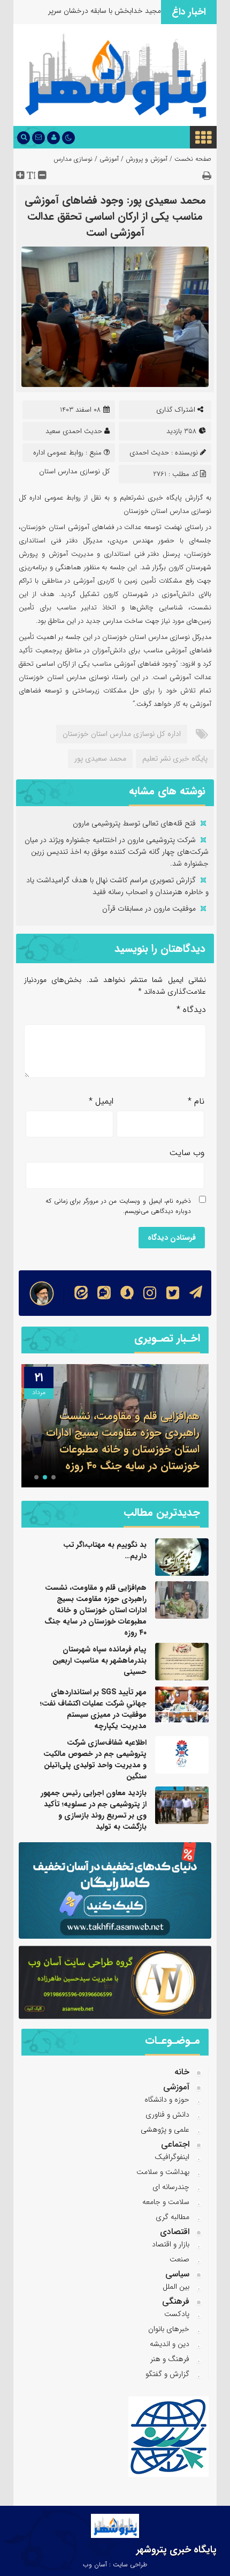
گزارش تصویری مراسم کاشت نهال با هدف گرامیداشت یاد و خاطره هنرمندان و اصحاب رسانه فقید (117, 886)
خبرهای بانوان (169, 2329)
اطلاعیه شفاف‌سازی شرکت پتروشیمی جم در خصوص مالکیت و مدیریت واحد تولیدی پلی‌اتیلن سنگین (95, 1759)
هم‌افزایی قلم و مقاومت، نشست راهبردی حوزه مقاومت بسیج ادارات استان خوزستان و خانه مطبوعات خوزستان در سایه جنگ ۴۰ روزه (95, 1610)
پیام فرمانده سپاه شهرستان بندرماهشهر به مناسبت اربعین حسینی (117, 1457)
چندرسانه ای (171, 2187)
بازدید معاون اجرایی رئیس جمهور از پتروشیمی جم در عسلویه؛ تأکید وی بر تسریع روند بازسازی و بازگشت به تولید (94, 1810)
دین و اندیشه (170, 2344)
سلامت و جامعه (166, 2202)
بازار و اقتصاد (171, 2244)
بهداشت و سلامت (163, 2172)
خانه (182, 2072)
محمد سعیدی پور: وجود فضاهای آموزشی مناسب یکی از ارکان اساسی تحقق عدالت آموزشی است (115, 216)
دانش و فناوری (167, 2115)
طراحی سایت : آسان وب (115, 2564)
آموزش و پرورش (147, 159)
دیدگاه (191, 1010)
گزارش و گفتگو (167, 2374)
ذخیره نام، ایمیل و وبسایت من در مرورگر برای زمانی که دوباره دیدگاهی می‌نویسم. (118, 1206)
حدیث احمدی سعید (74, 431)
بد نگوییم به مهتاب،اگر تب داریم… (105, 1550)
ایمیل (101, 1101)
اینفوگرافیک (172, 2157)
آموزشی (109, 159)
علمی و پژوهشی (165, 2130)
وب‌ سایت (187, 1153)
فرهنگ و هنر (170, 2359)
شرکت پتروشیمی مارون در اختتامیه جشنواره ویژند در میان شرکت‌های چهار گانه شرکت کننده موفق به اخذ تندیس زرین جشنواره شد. (117, 852)
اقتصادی (175, 2232)
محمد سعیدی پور (100, 758)
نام (196, 1101)
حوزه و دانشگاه (167, 2099)
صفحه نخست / (189, 159)
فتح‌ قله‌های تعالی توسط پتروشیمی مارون (134, 823)
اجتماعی (175, 2144)
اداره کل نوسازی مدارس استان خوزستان (122, 734)
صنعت (179, 2259)
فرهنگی (176, 2301)
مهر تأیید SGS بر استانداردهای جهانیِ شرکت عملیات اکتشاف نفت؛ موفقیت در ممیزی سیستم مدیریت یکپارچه (93, 1709)
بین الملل (176, 2287)
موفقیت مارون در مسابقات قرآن (149, 909)
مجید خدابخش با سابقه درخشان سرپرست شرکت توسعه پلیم (88, 16)
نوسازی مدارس (73, 159)
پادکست (177, 2314)
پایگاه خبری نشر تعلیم (175, 758)
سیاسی (177, 2274)
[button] (53, 1477)
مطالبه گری (172, 2217)
